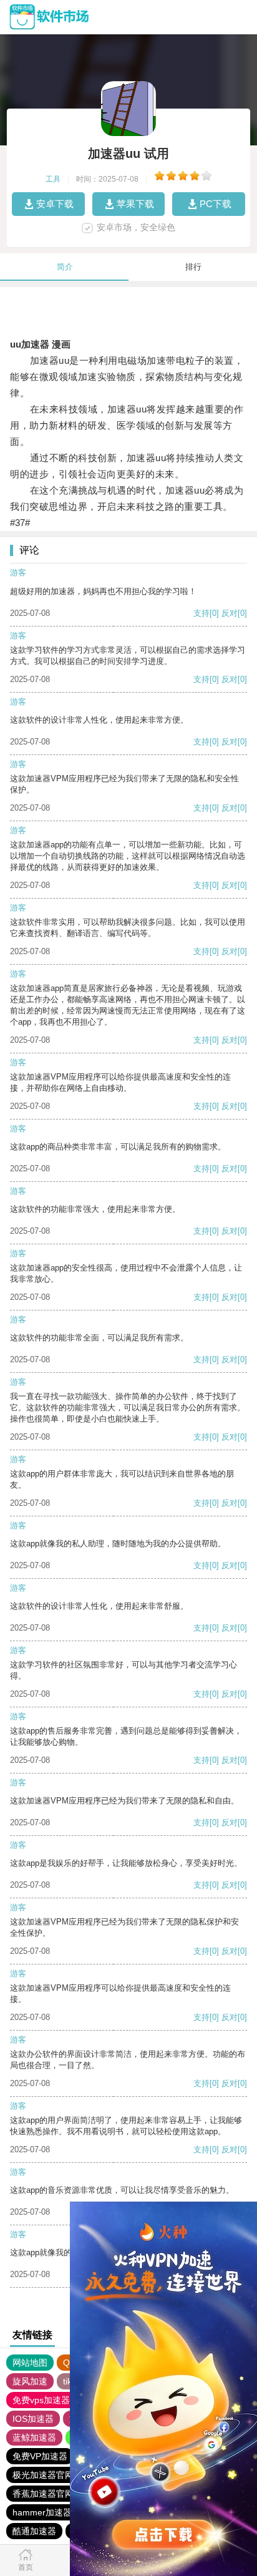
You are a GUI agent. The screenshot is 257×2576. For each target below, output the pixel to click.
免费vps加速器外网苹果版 (63, 2400)
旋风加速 (30, 2381)
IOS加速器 (33, 2419)
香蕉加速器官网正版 (52, 2494)
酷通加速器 (34, 2531)
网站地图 (30, 2363)
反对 (230, 613)
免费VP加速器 (40, 2456)
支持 (201, 613)
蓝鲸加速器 (34, 2437)
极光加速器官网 (43, 2475)
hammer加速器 (42, 2512)
